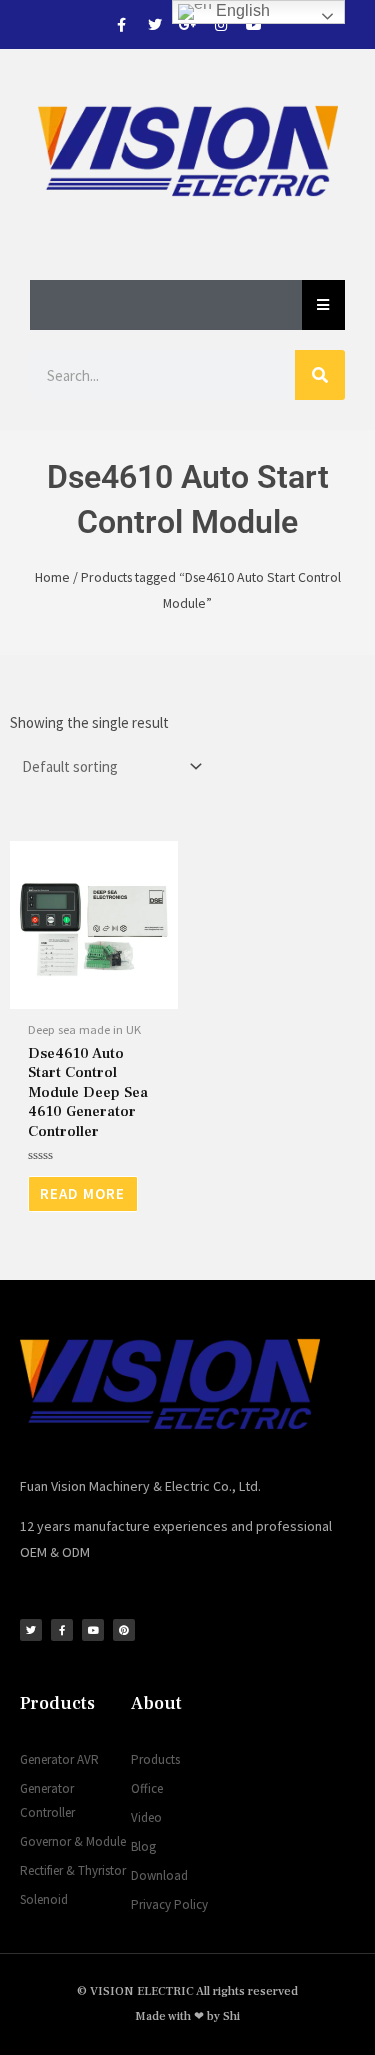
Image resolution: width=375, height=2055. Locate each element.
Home (52, 577)
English (241, 10)
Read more (82, 1193)
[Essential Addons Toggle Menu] (323, 305)
